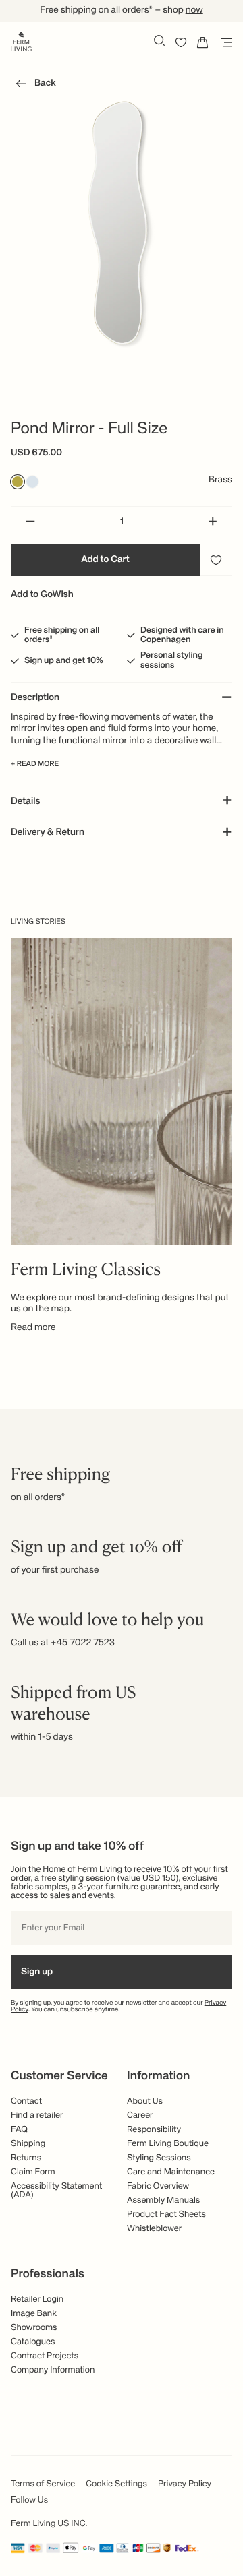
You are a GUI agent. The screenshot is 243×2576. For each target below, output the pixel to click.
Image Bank (34, 2314)
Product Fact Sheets (166, 2214)
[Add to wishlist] (216, 560)
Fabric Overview (158, 2186)
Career (140, 2115)
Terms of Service (43, 2484)
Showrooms (34, 2328)
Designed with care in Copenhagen (182, 635)
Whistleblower (154, 2229)
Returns (26, 2158)
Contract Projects (45, 2356)
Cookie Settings (116, 2484)
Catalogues (33, 2342)
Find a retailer (37, 2115)
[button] (33, 86)
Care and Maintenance (171, 2172)
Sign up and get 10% (64, 661)
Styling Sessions (159, 2158)
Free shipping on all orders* (62, 635)
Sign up (37, 1972)
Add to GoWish (42, 595)
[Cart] (202, 42)
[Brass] (18, 482)
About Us (145, 2101)
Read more (33, 1328)
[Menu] (224, 42)
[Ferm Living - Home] (21, 40)
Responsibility (154, 2130)
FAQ (19, 2130)
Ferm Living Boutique (168, 2144)
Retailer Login (37, 2299)
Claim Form (33, 2172)
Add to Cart (105, 560)
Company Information (53, 2370)
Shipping (28, 2144)
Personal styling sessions (171, 660)
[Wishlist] (181, 42)
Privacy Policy (185, 2484)
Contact (26, 2101)
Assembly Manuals (163, 2200)
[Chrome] (32, 482)
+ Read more (35, 764)
